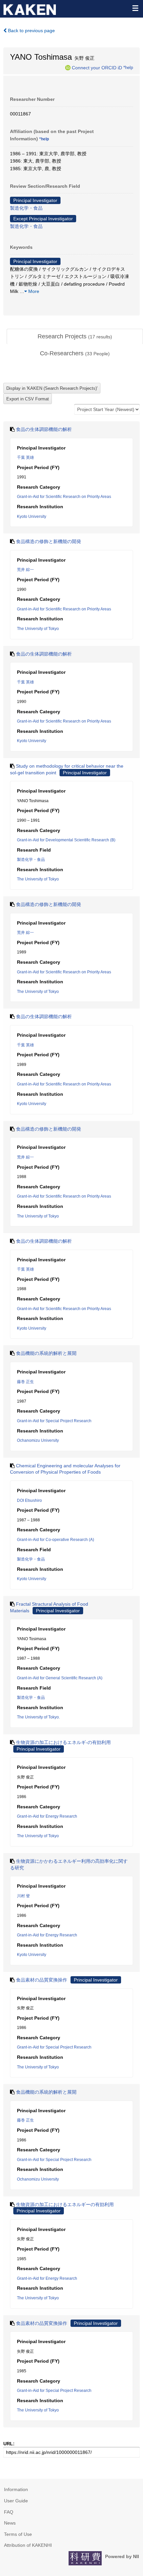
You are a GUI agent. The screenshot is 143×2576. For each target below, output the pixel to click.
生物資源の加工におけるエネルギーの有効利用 (65, 2204)
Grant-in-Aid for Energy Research (47, 1816)
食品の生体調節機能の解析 (44, 429)
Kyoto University (32, 517)
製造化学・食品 (26, 208)
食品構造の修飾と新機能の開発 (49, 541)
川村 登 (23, 1896)
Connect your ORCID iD (97, 67)
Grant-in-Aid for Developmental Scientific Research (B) (66, 840)
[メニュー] (135, 8)
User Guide (16, 2501)
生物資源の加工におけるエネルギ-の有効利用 (63, 1742)
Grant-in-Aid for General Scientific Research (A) (60, 1678)
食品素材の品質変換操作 (42, 1980)
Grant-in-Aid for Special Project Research (54, 1421)
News (10, 2523)
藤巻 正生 (25, 1382)
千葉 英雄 (25, 457)
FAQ (9, 2512)
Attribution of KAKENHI (28, 2545)
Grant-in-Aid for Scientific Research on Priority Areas (64, 497)
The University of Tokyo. (38, 1717)
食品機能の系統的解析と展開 (46, 1353)
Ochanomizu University (38, 1440)
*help (128, 67)
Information (16, 2489)
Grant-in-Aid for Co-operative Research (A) (56, 1540)
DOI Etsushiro (29, 1500)
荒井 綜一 (25, 570)
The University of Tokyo (38, 629)
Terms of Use (18, 2534)
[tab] (75, 337)
